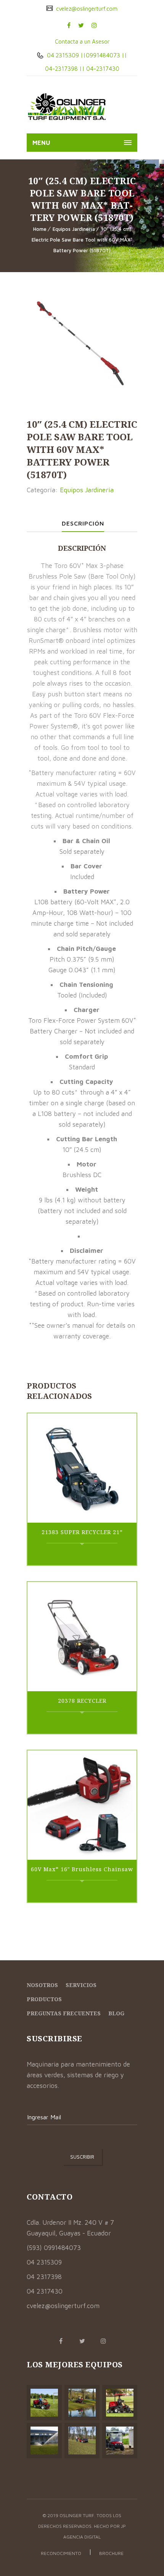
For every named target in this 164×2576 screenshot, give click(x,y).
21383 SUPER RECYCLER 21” (82, 1532)
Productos (44, 1999)
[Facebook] (69, 25)
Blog (116, 2013)
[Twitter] (81, 25)
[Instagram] (94, 25)
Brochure (111, 2553)
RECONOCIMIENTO (61, 2553)
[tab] (83, 523)
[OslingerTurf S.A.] (67, 107)
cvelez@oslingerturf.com (86, 9)
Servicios (81, 1985)
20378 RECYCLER (82, 1701)
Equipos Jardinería (74, 229)
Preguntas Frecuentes (64, 2013)
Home (40, 229)
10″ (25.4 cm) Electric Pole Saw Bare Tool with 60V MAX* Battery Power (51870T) (82, 240)
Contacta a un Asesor (82, 41)
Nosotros (42, 1985)
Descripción (83, 523)
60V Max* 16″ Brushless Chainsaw (82, 1869)
